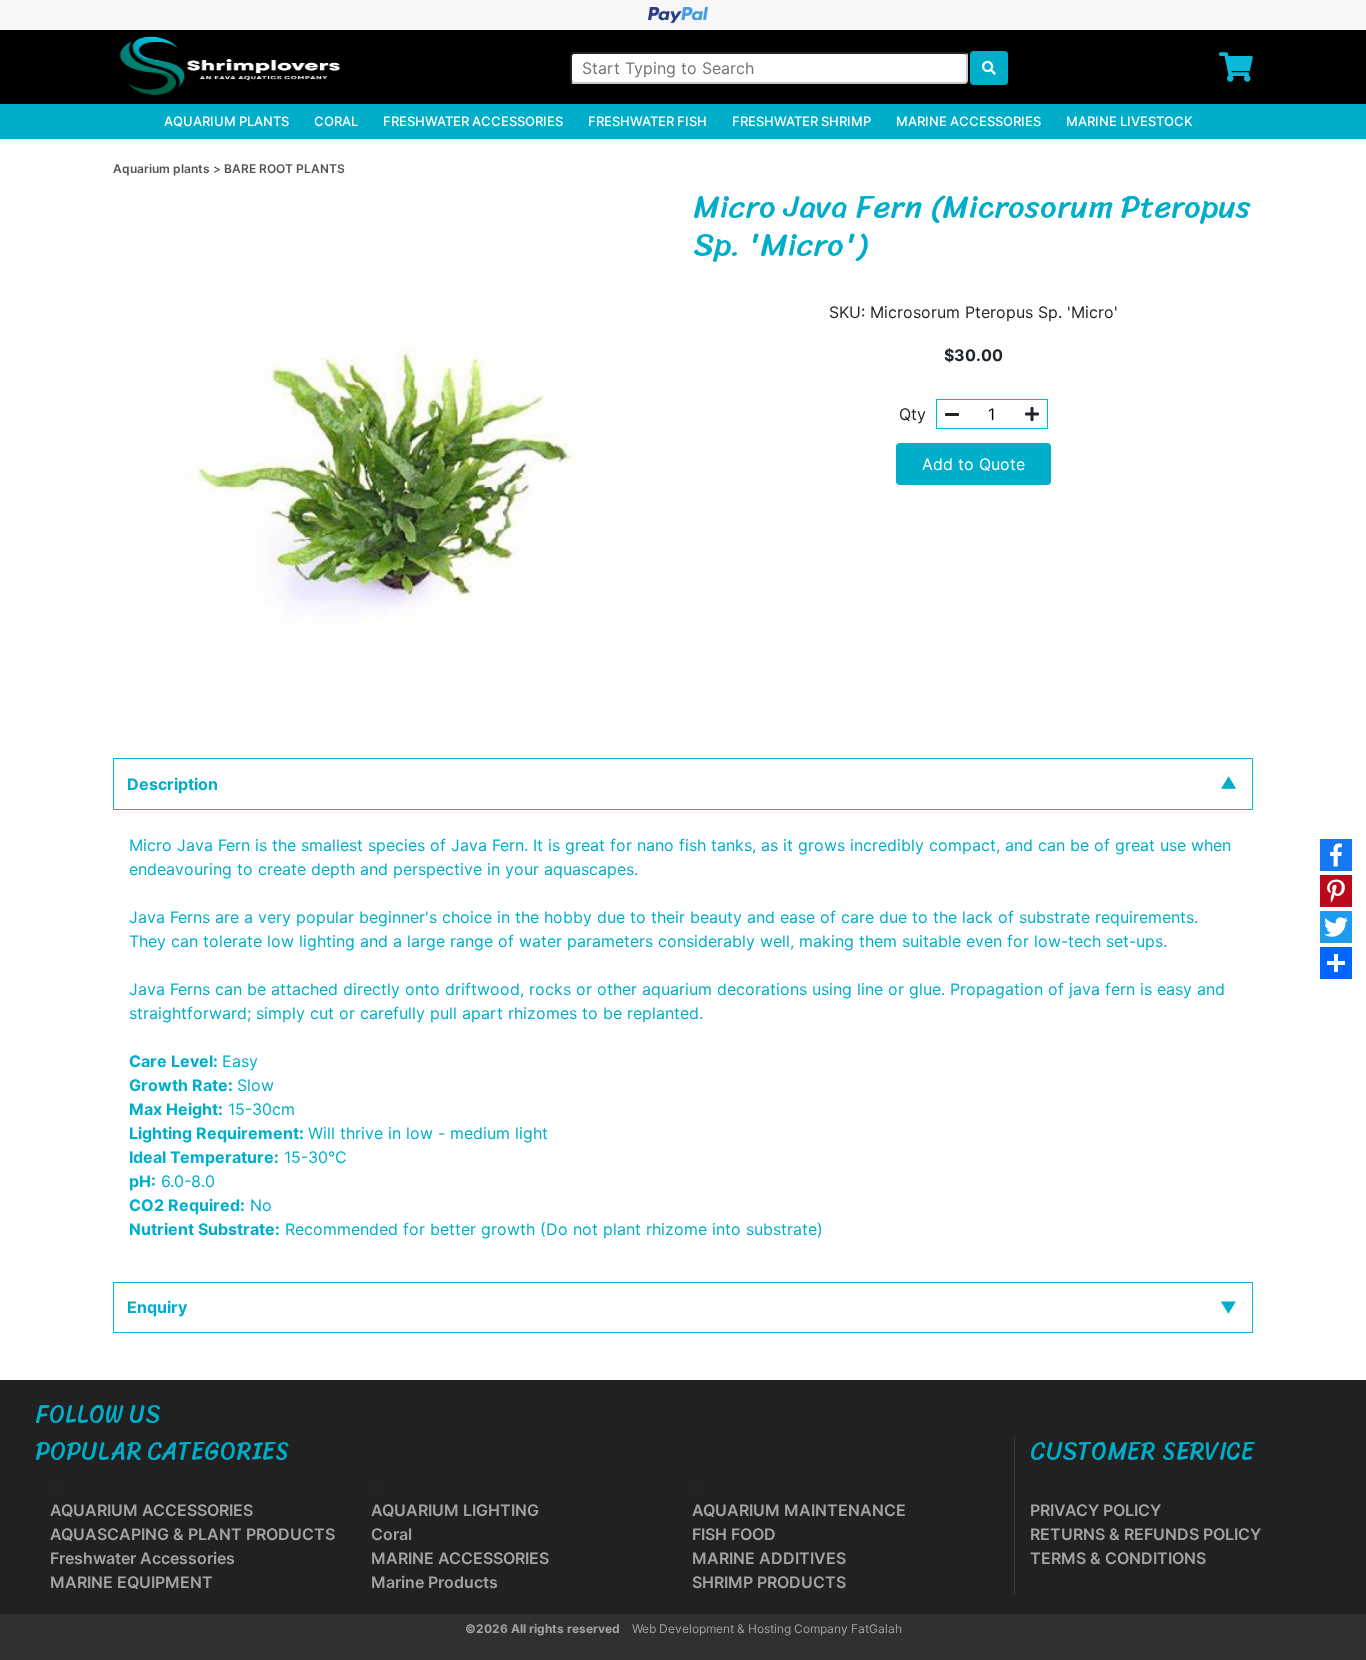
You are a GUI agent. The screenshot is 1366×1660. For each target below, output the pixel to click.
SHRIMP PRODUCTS (769, 1582)
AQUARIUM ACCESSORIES (151, 1510)
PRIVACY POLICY (1095, 1510)
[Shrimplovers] (227, 66)
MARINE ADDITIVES (769, 1558)
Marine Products (434, 1582)
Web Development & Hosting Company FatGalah (767, 1628)
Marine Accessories (968, 121)
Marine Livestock (1129, 121)
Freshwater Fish (647, 121)
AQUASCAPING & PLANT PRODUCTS (192, 1534)
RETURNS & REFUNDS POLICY (1145, 1534)
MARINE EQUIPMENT (131, 1582)
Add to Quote (973, 464)
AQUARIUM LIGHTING (455, 1510)
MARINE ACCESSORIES (460, 1558)
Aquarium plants (226, 121)
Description (172, 784)
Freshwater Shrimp (801, 121)
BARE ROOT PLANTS (284, 168)
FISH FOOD (734, 1534)
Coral (336, 121)
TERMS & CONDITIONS (1118, 1558)
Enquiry (157, 1307)
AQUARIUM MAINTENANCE (799, 1510)
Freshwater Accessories (473, 121)
